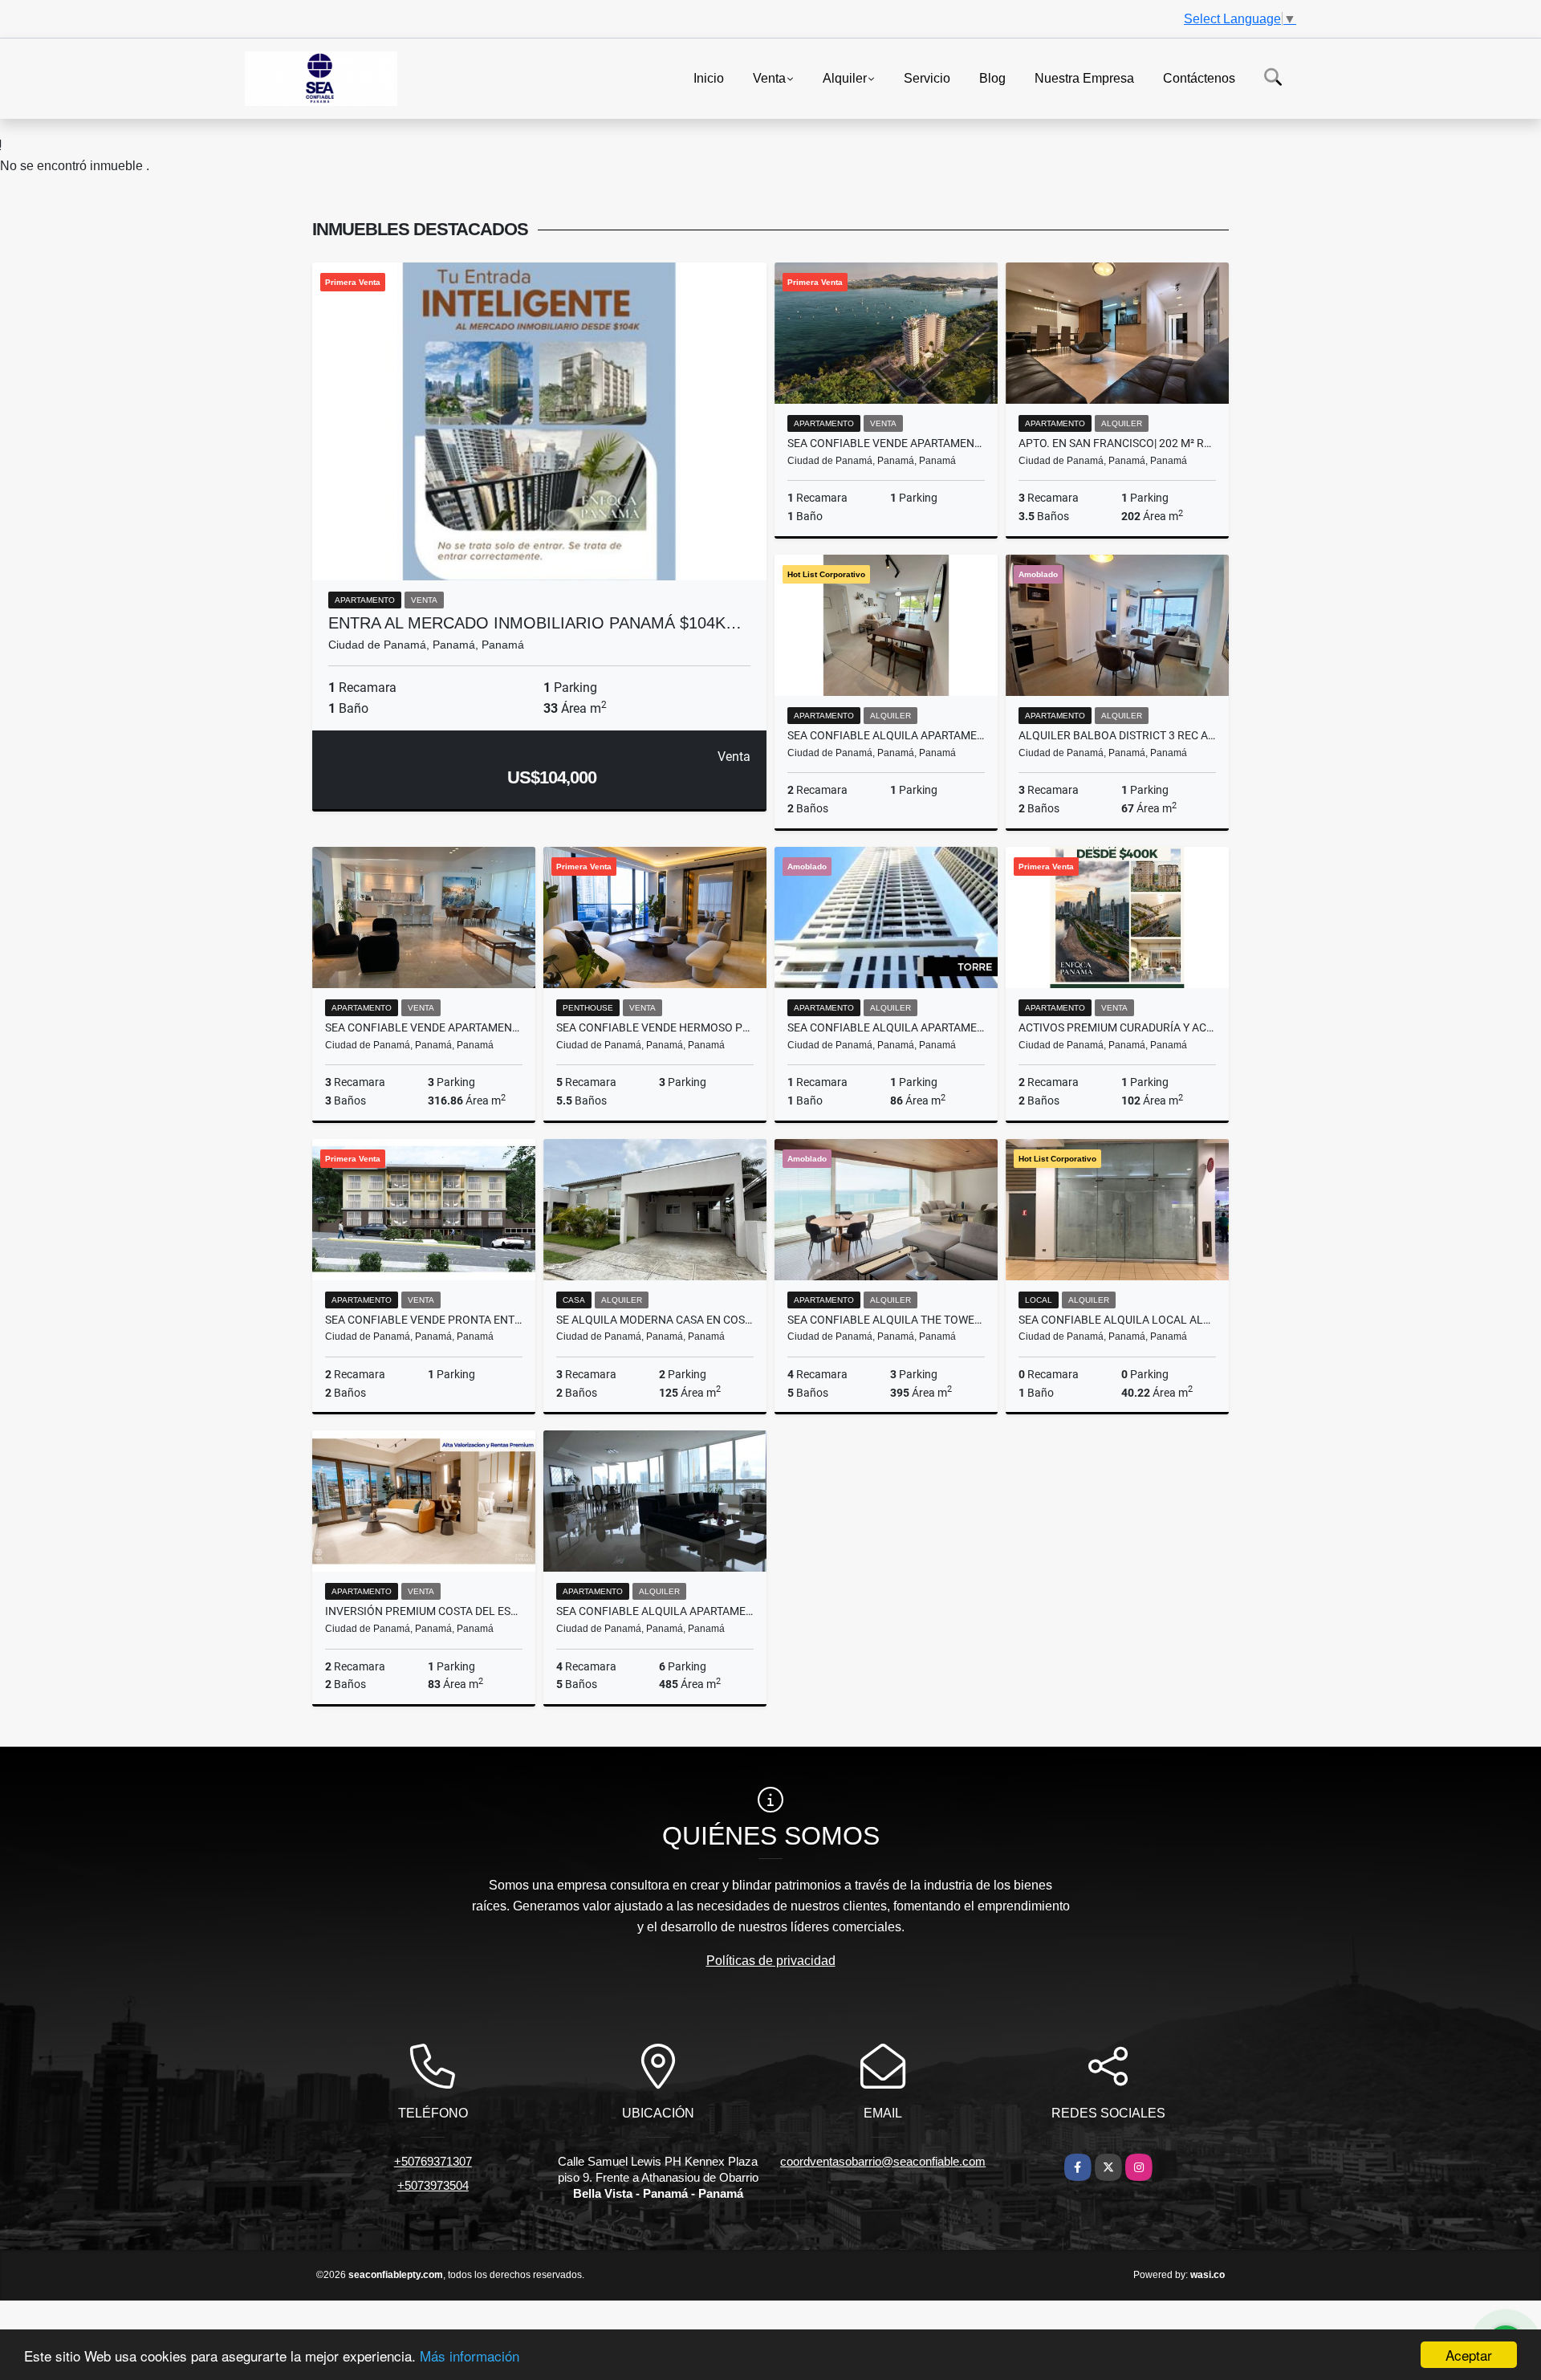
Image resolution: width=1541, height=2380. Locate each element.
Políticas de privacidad (771, 1961)
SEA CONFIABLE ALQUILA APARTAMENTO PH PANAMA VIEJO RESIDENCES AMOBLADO (886, 735)
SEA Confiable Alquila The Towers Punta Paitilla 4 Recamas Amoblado (886, 1320)
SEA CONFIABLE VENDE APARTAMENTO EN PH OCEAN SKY (424, 1027)
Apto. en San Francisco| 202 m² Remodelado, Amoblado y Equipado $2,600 (1117, 443)
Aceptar (1469, 2355)
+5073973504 (433, 2185)
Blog (992, 77)
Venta (769, 77)
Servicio (927, 77)
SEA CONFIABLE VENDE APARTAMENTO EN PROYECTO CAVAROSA (886, 443)
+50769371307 (433, 2161)
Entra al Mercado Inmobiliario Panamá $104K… (535, 623)
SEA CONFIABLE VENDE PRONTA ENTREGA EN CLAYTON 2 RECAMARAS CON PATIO (424, 1320)
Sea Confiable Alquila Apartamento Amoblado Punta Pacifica (655, 1611)
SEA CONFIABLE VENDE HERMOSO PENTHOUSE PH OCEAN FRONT (655, 1027)
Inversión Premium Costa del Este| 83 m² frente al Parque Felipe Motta (424, 1611)
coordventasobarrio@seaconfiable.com (883, 2161)
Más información (470, 2356)
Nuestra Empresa (1084, 77)
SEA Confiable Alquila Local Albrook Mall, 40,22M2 (1117, 1320)
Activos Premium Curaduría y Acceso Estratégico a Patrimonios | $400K (1117, 1027)
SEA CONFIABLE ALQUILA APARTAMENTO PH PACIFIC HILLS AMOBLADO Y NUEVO (886, 1027)
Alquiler (845, 77)
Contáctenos (1199, 77)
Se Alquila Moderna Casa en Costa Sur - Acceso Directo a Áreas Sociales (655, 1320)
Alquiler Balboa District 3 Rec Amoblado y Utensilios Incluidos (1117, 735)
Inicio (709, 77)
